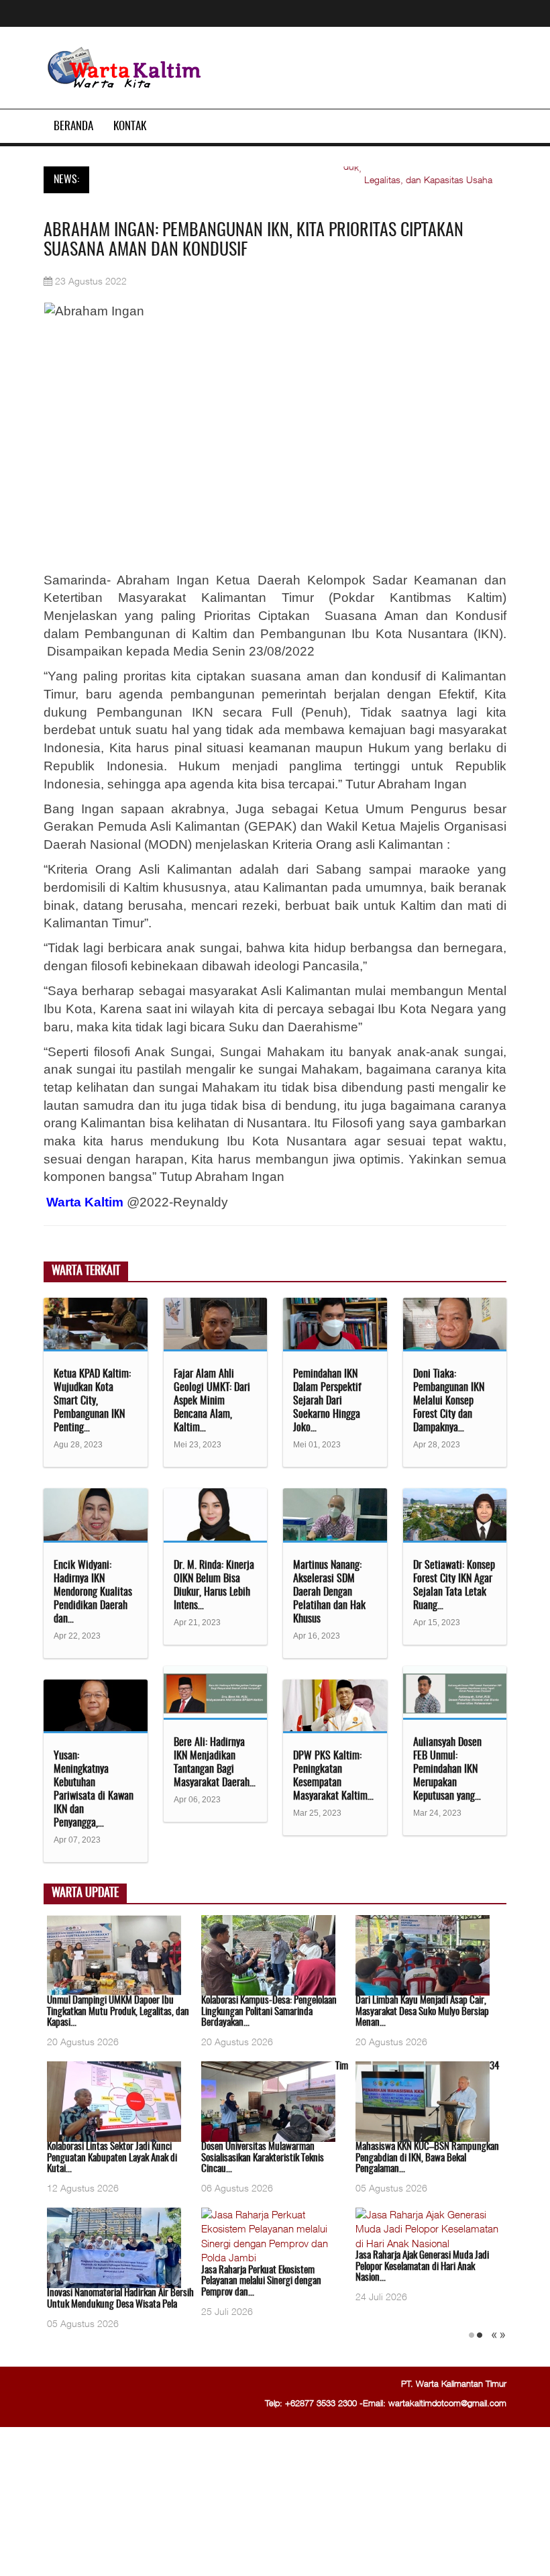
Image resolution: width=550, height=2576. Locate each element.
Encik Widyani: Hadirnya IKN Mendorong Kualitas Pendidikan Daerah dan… (93, 1592)
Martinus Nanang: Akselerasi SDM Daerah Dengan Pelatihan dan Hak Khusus (329, 1592)
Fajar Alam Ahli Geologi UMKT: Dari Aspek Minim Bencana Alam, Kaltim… (212, 1401)
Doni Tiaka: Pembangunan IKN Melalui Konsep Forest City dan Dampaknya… (449, 1401)
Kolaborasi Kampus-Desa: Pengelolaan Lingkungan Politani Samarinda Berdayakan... (269, 2012)
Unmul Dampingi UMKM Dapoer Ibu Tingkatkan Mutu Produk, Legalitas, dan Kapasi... (118, 2012)
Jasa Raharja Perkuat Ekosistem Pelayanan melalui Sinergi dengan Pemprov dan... (261, 2281)
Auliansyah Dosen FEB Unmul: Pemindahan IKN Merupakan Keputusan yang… (447, 1769)
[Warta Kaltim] (125, 69)
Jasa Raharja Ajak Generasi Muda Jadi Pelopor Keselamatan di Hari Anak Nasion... (422, 2267)
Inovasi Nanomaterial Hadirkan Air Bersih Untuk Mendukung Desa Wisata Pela (120, 2299)
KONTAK (130, 126)
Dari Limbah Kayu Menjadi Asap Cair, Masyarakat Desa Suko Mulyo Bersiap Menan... (422, 2012)
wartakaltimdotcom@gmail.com (447, 2403)
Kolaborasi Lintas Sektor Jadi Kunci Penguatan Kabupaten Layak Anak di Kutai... (112, 2158)
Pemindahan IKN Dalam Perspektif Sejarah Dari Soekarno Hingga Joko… (327, 1401)
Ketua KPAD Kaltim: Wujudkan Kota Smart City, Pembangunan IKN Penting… (92, 1401)
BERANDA (73, 126)
